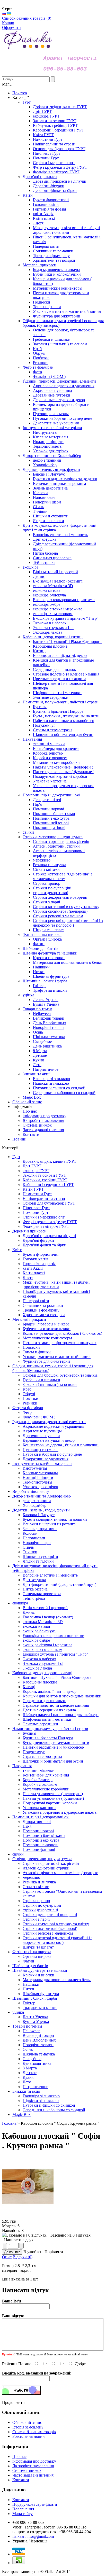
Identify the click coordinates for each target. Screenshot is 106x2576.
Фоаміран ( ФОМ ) (39, 1417)
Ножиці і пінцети (38, 1477)
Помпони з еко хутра (41, 1840)
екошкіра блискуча (39, 1631)
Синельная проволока (42, 1594)
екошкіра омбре (36, 1640)
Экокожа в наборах (39, 1659)
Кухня (28, 2077)
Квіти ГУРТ (33, 1189)
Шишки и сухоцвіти (40, 1557)
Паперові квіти (36, 1301)
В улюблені (33, 2252)
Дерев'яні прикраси (29, 1231)
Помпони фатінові (39, 1849)
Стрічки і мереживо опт (44, 1217)
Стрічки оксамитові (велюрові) (50, 1929)
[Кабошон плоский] (28, 2217)
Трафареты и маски (40, 2008)
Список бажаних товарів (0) (27, 18)
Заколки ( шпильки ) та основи (50, 1384)
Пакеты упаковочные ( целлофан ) (53, 1794)
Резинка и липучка (39, 1882)
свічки (18, 1854)
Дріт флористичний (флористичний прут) (59, 1584)
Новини (19, 1139)
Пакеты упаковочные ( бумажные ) (53, 1798)
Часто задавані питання (43, 1130)
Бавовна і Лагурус (39, 1515)
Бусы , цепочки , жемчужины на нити (56, 1743)
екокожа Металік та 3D (43, 1622)
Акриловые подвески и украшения (53, 1426)
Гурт (16, 1157)
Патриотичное (35, 2087)
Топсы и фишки (37, 1352)
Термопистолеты (37, 1482)
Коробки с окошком (40, 1784)
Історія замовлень (28, 2427)
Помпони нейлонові (41, 1845)
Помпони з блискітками (44, 1836)
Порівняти (54, 2252)
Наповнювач (34, 1538)
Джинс (29, 1612)
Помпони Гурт (36, 1212)
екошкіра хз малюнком (42, 1650)
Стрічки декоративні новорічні (50, 1915)
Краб (27, 1389)
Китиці (29, 1687)
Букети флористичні (41, 1254)
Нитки (28, 1989)
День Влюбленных (39, 2040)
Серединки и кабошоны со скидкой (54, 2110)
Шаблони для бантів (30, 1966)
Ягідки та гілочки (38, 1561)
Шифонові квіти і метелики (47, 1719)
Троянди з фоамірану (41, 1310)
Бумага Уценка (36, 2022)
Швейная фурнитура (41, 1994)
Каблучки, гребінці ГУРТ (45, 1180)
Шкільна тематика (39, 2054)
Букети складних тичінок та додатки (55, 1519)
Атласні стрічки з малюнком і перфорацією (60, 1873)
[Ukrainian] (9, 14)
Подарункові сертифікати (35, 2504)
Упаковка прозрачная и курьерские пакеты (60, 1812)
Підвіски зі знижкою (41, 2101)
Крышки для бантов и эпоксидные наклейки (62, 1696)
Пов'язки (30, 1398)
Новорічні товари (38, 2045)
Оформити (11, 28)
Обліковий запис (27, 1102)
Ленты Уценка (35, 2017)
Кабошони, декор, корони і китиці (42, 1673)
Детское (30, 2073)
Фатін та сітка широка (32, 1952)
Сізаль (28, 1547)
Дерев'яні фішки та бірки (45, 1245)
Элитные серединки (40, 1724)
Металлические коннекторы (47, 1338)
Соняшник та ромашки (43, 1305)
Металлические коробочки (46, 1789)
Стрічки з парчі (36, 1919)
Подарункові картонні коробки (50, 1803)
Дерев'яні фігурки (38, 1240)
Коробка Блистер (38, 1780)
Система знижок (37, 1125)
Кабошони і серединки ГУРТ (48, 1185)
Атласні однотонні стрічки (46, 1868)
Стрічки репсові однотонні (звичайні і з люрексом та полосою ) (58, 1940)
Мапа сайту (23, 2514)
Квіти (17, 1250)
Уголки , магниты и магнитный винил (57, 1357)
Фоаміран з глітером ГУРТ (46, 1226)
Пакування (22, 1766)
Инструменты (35, 1468)
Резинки (30, 1403)
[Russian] (4, 14)
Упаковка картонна (39, 1808)
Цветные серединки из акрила (49, 1710)
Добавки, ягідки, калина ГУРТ (50, 1161)
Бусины (29, 1733)
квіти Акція (33, 1268)
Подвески (31, 1347)
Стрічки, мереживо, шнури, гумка (42, 1859)
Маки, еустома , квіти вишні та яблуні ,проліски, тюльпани (56, 1285)
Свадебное (32, 2059)
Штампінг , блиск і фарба (35, 1998)
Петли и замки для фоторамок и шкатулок (60, 1343)
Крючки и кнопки (38, 1975)
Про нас (30, 1111)
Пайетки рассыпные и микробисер (53, 1747)
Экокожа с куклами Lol (43, 1663)
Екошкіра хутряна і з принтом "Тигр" (55, 1654)
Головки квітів (36, 1259)
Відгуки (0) (23, 2257)
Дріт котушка (34, 1580)
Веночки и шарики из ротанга (49, 1524)
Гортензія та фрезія (39, 1264)
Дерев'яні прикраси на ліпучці (49, 1236)
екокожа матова (36, 1626)
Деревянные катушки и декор (49, 1440)
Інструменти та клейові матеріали (42, 1464)
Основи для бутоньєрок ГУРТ (49, 1203)
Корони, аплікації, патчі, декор (50, 1691)
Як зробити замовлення (43, 1120)
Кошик (8, 23)
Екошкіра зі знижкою (41, 2096)
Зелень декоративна (40, 1529)
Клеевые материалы (40, 1473)
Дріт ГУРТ (32, 1166)
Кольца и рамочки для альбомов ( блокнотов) (62, 1333)
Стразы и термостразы (42, 1756)
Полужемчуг (34, 1752)
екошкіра (20, 1603)
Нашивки (31, 1984)
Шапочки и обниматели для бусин (53, 1761)
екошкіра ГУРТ (36, 1171)
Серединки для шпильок (44, 1701)
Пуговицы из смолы (41, 1450)
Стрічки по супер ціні (42, 1905)
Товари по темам (27, 2026)
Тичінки (30, 1552)
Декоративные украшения (46, 1459)
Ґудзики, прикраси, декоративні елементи (49, 1422)
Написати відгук (19, 2240)
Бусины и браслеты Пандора (48, 1738)
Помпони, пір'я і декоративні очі (41, 1817)
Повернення (23, 2509)
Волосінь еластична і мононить (50, 1575)
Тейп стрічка (34, 1598)
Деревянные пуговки (41, 1436)
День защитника (37, 2063)
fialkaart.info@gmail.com (33, 2536)
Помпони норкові (38, 1831)
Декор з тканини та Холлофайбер (42, 1496)
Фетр (27, 1412)
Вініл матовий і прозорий (45, 1608)
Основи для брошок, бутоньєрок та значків (60, 1375)
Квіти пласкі (34, 1273)
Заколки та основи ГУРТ (44, 1175)
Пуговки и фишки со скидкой (49, 2105)
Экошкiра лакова (37, 1668)
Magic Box (21, 2115)
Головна (9, 2123)
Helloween (32, 2031)
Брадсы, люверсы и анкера (46, 1324)
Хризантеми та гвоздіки (44, 1315)
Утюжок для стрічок (40, 1487)
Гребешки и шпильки (41, 1380)
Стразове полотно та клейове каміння (56, 1705)
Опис (7, 2257)
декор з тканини (37, 1501)
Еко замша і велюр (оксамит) (48, 1617)
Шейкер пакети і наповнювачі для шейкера (61, 1715)
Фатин (28, 1961)
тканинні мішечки (39, 1770)
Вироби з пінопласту (31, 1491)
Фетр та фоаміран (28, 1408)
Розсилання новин (29, 2436)
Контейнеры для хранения (46, 1775)
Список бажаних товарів (34, 2432)
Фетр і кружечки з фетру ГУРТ (50, 1222)
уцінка (18, 2012)
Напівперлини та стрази (44, 1198)
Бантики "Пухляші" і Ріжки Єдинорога (57, 1677)
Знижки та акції (26, 2091)
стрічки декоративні (40, 1910)
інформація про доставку (45, 1116)
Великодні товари (38, 2035)
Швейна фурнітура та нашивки (40, 1970)
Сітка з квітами (36, 1887)
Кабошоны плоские (40, 1682)
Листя (28, 1278)
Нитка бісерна (35, 1589)
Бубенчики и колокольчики (47, 1329)
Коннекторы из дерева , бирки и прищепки (61, 1445)
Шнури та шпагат (38, 1947)
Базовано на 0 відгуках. (71, 2235)
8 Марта (30, 2068)
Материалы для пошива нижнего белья (57, 1980)
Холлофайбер (34, 1505)
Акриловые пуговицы (42, 1431)
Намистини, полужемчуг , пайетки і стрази (50, 1729)
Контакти (31, 1134)
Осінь (28, 2049)
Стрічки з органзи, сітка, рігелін (51, 1863)
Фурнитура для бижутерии (46, 1361)
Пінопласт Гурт (36, 1208)
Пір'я (27, 1826)
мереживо (31, 1877)
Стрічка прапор (36, 1901)
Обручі (29, 1394)
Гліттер (29, 2003)
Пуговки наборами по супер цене (52, 1454)
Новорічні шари (37, 1543)
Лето (27, 2082)
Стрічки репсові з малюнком (48, 1933)
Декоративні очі (37, 1822)
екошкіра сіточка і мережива (47, 1645)
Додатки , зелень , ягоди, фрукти (41, 1510)
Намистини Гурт (37, 1194)
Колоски (30, 1533)
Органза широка (37, 1956)
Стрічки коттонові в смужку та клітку (56, 1924)
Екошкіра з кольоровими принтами (54, 1636)
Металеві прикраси (29, 1319)
